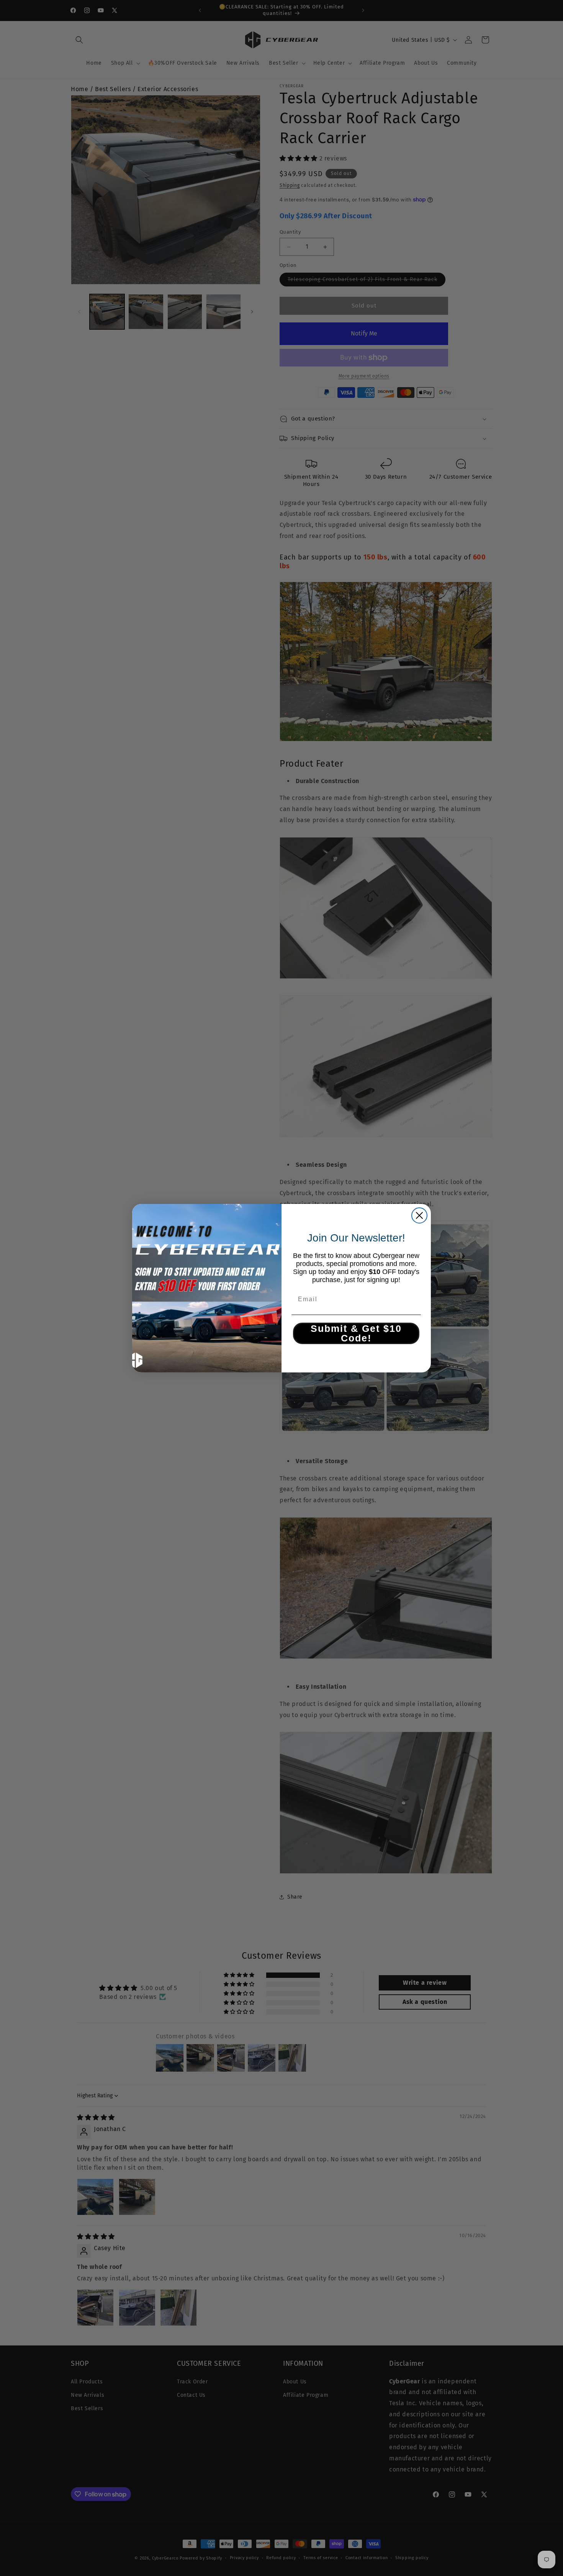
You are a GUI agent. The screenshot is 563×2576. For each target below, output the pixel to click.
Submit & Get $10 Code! (356, 1333)
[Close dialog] (419, 1215)
